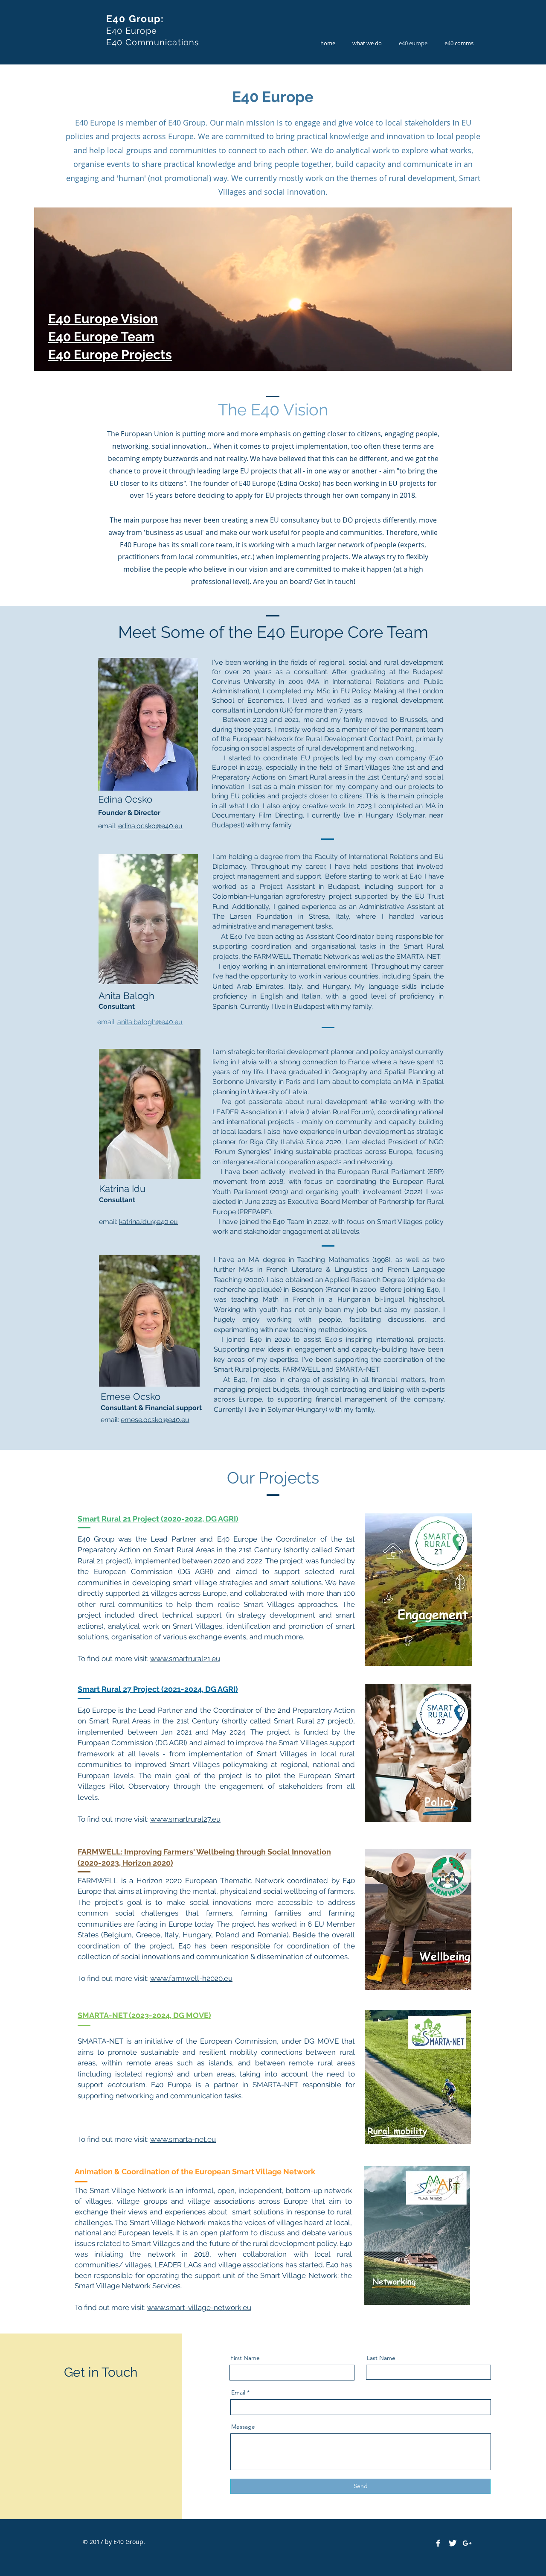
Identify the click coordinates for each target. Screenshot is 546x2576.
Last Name (381, 2358)
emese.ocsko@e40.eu (155, 1420)
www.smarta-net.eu (183, 2139)
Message (243, 2427)
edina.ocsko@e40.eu (150, 826)
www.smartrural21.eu (185, 1659)
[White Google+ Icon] (467, 2543)
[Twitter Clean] (453, 2543)
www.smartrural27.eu (185, 1819)
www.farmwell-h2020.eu (191, 1978)
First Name (245, 2358)
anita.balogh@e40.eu (150, 1022)
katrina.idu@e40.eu (148, 1222)
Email (238, 2392)
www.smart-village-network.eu (199, 2307)
